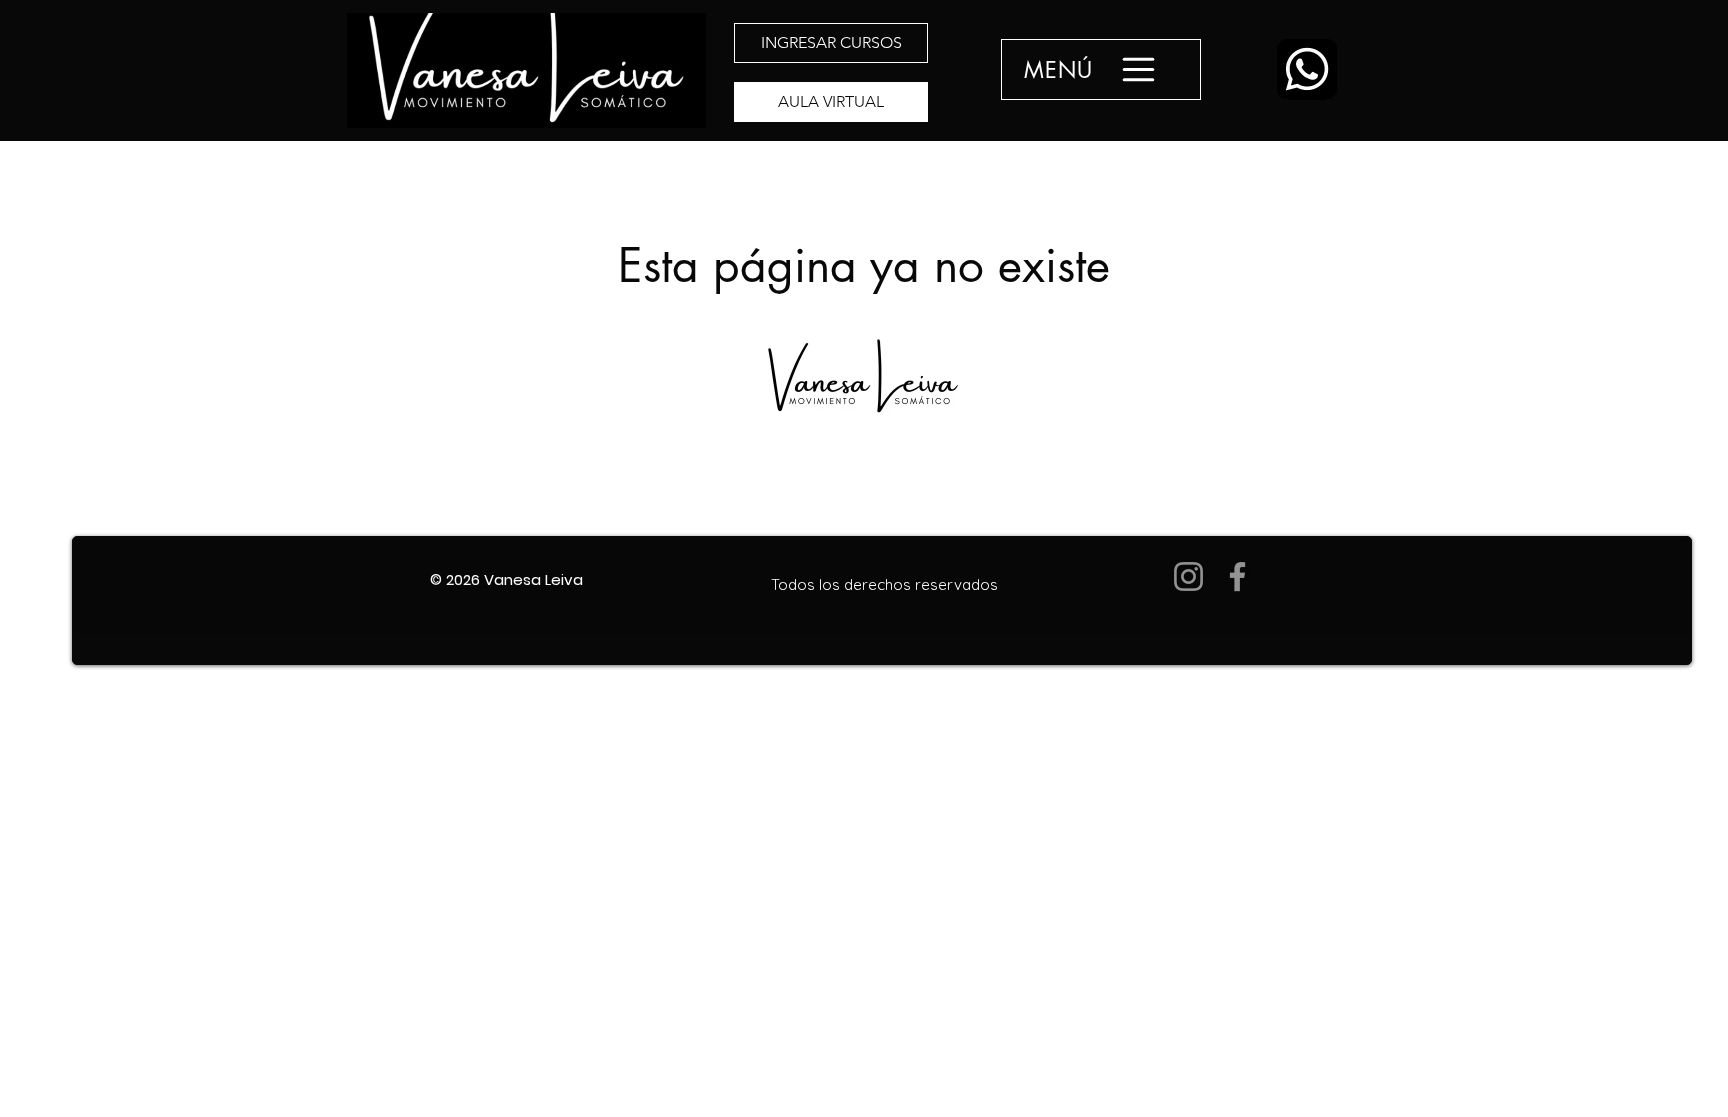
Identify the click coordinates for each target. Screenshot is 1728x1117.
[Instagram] (1188, 576)
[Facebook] (1237, 576)
